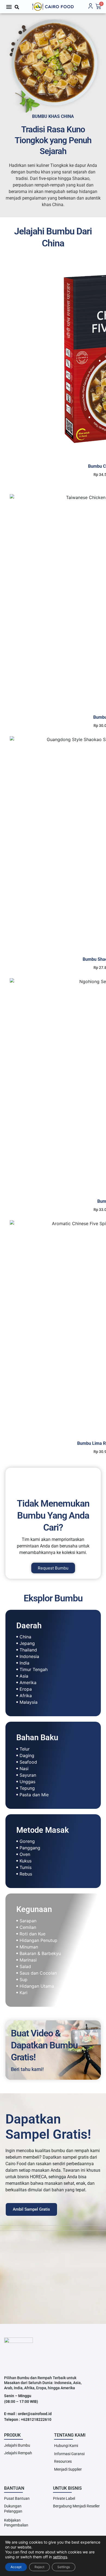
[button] (9, 7)
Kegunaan (34, 1909)
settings (60, 2557)
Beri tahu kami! (27, 2069)
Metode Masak (43, 1830)
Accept (16, 2567)
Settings (64, 2567)
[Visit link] (53, 7)
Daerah (29, 1626)
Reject (39, 2567)
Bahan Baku (37, 1737)
